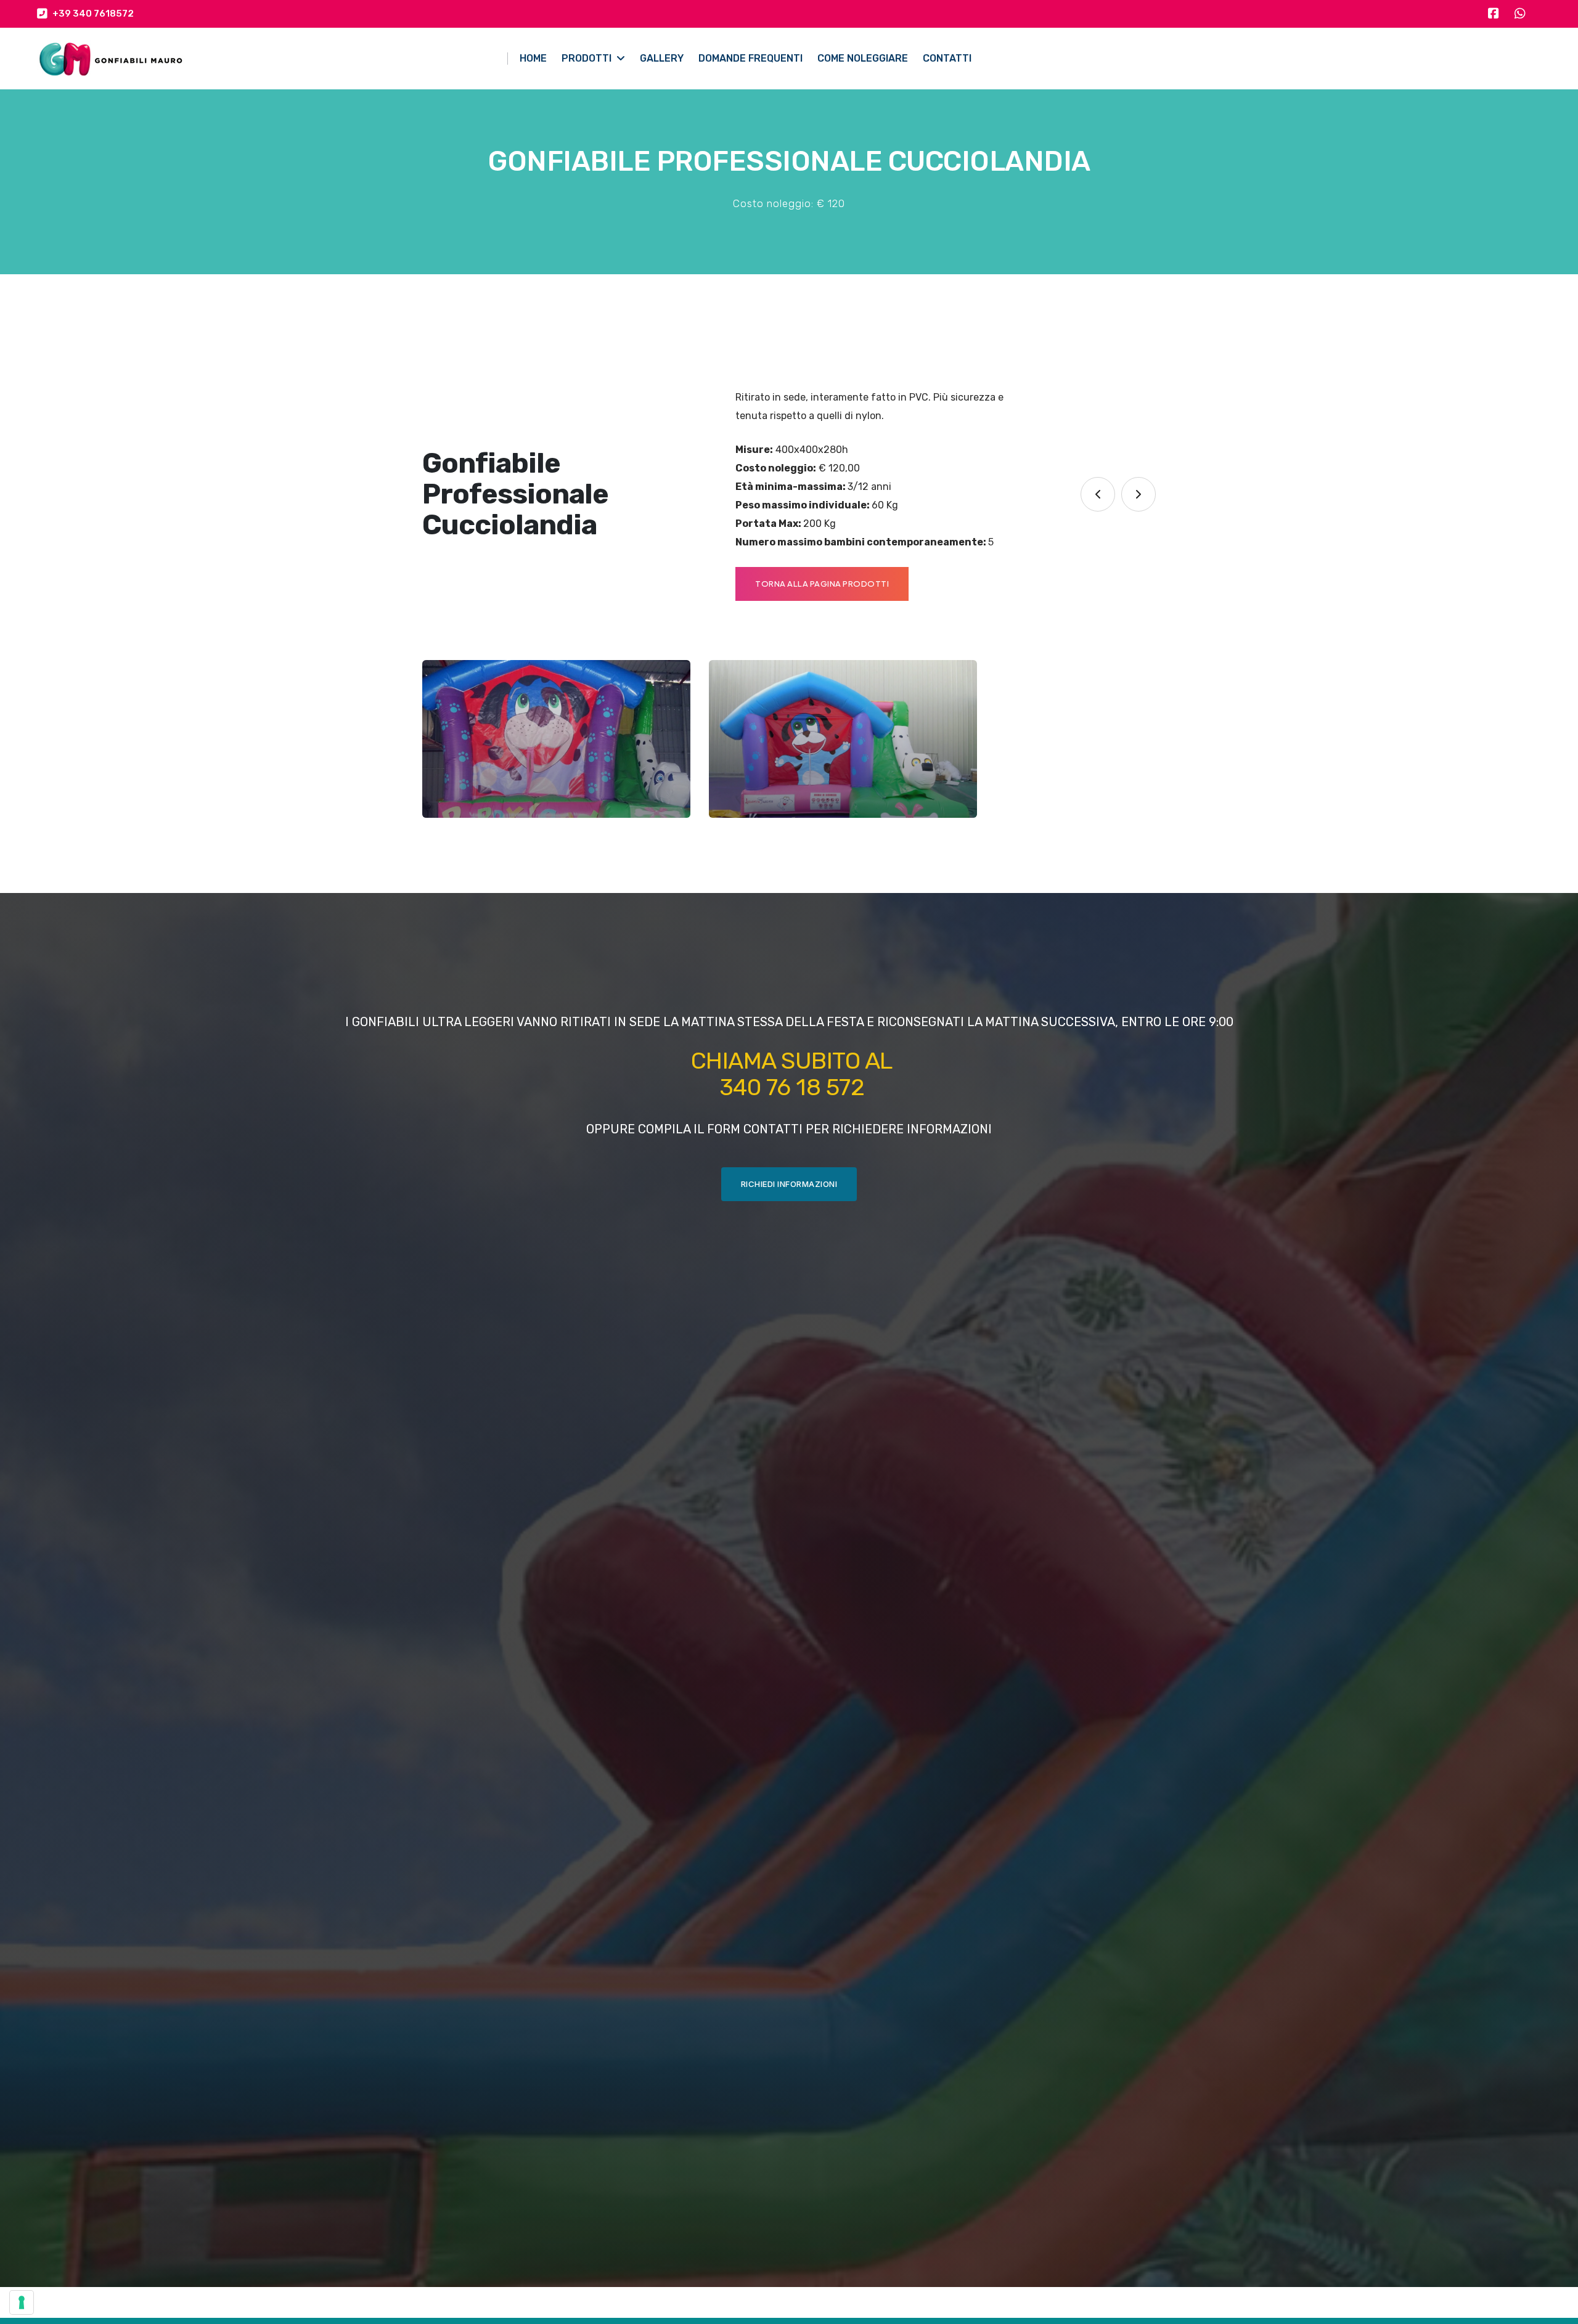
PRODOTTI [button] (588, 58)
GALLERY (662, 58)
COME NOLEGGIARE (863, 58)
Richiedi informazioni (789, 1184)
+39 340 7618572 (91, 14)
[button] (1098, 494)
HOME (533, 58)
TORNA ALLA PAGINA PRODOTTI (822, 584)
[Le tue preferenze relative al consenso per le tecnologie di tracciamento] (22, 2302)
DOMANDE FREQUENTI (750, 58)
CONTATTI (947, 58)
